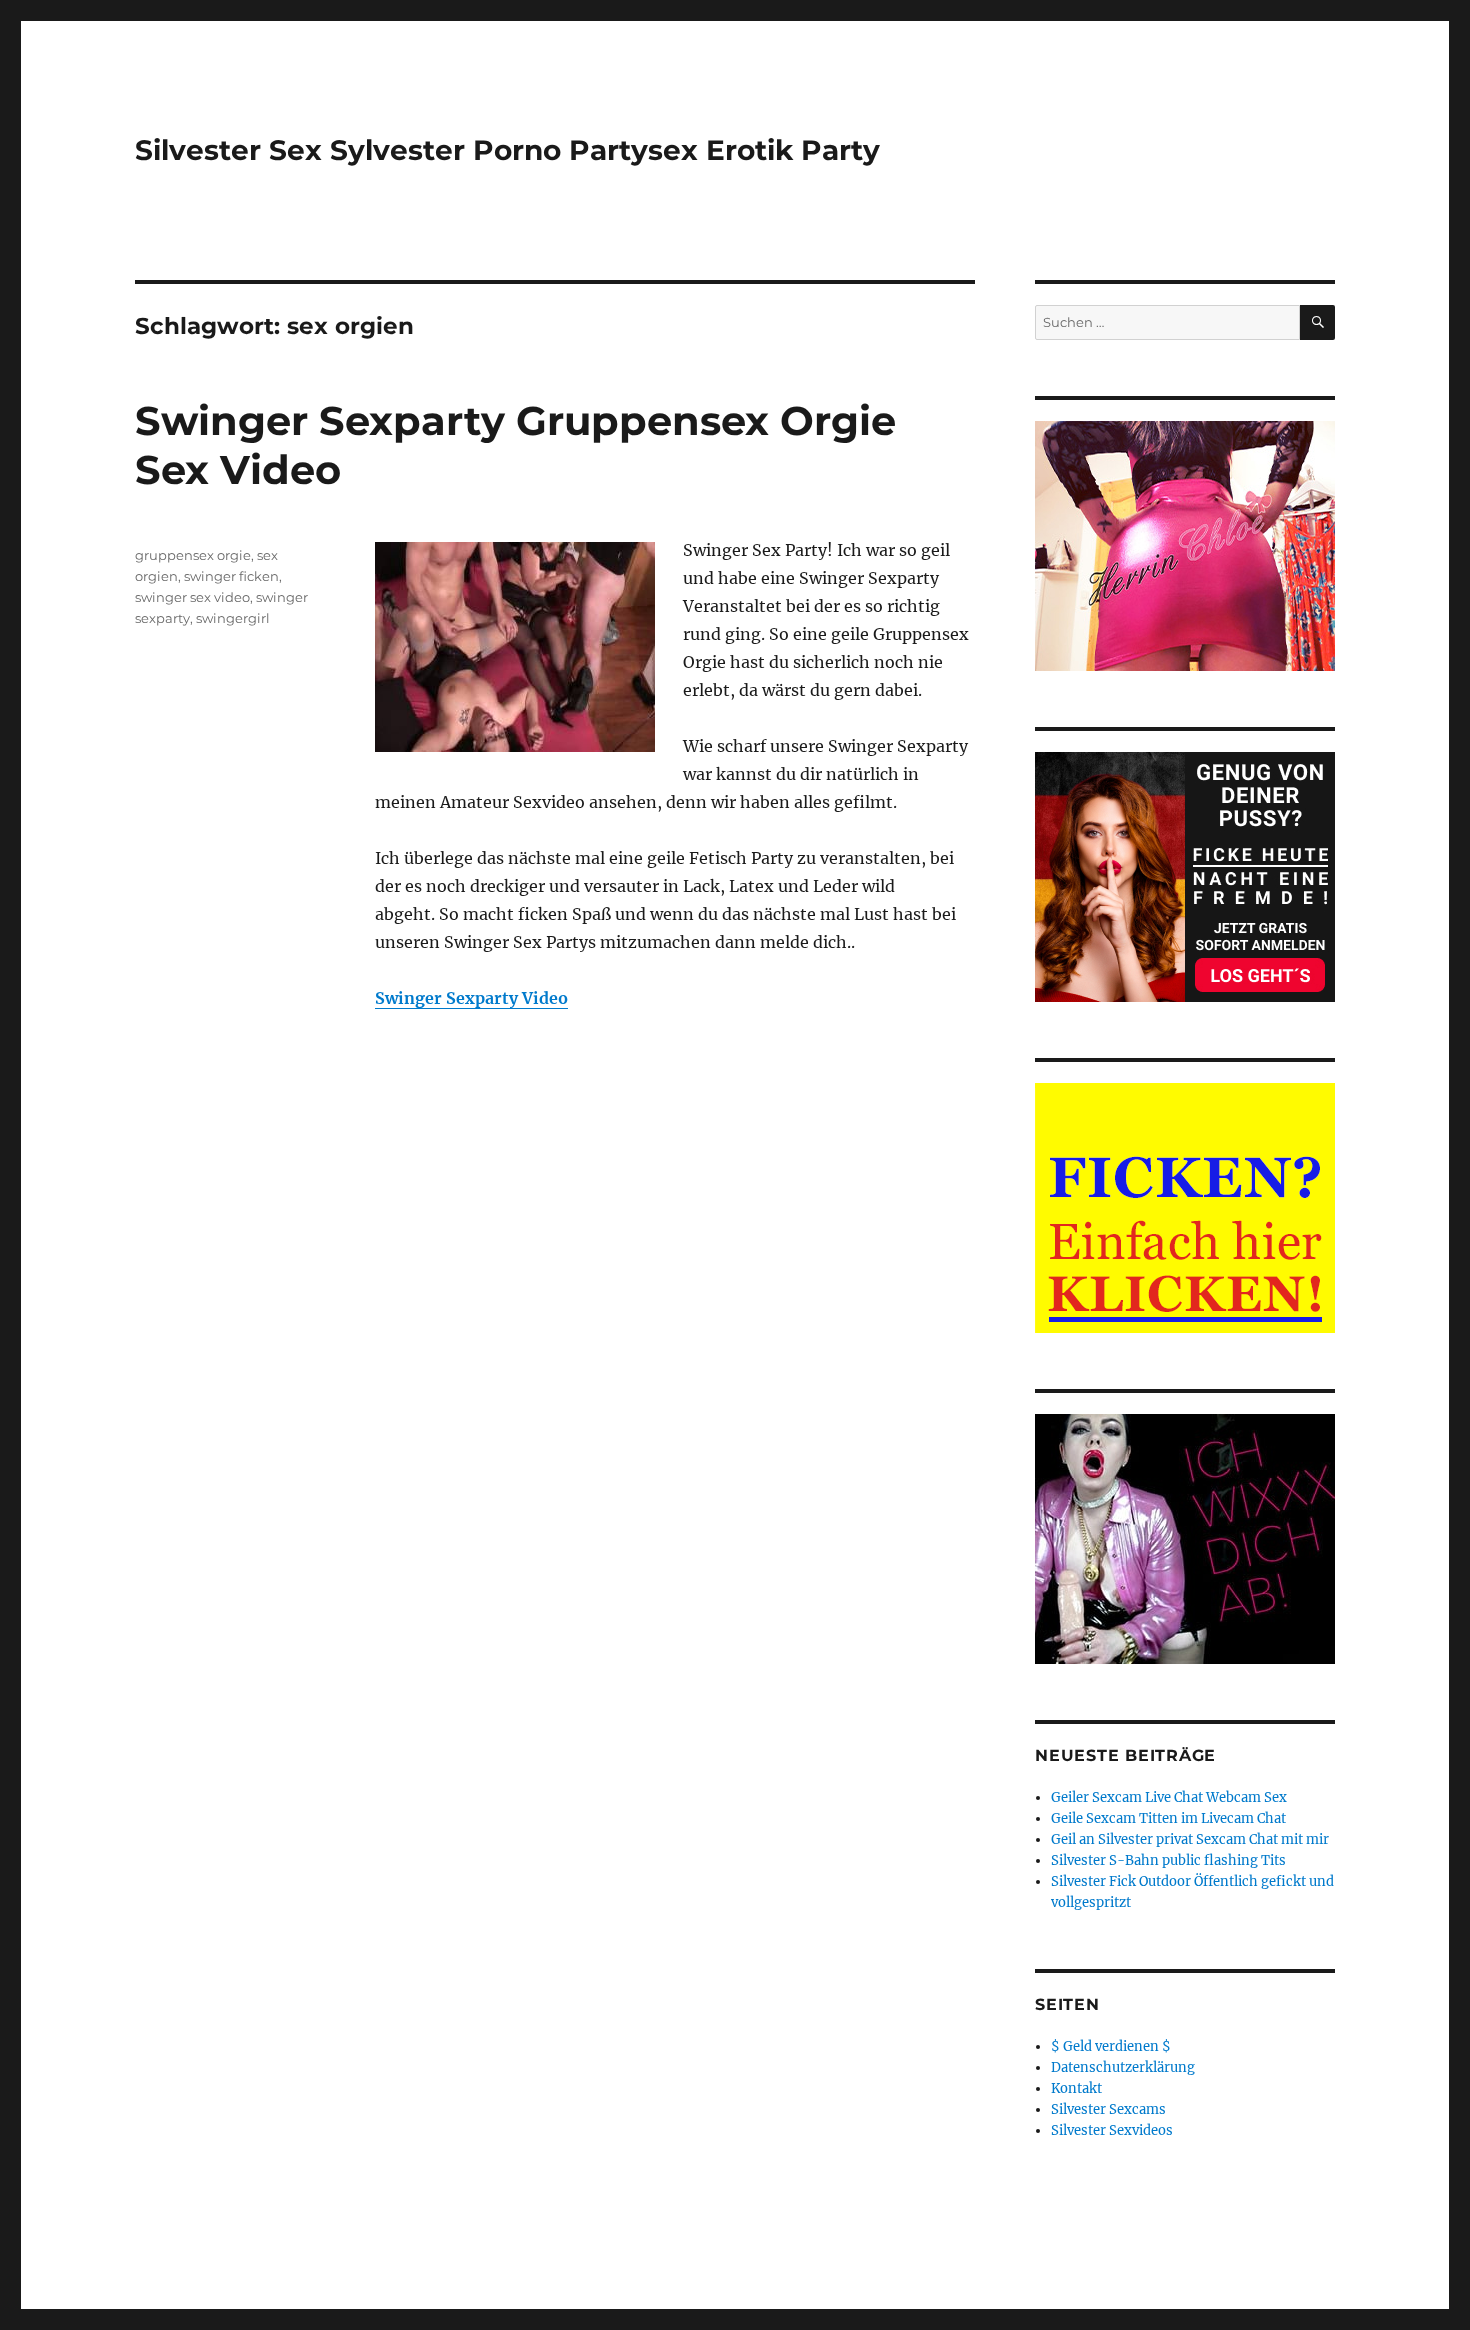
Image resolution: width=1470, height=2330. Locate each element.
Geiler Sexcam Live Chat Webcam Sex (1169, 1797)
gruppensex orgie (193, 555)
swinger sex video (192, 597)
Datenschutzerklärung (1123, 2067)
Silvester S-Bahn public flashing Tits (1168, 1860)
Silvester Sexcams (1108, 2109)
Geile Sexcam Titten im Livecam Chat (1168, 1818)
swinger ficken (231, 576)
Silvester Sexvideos (1112, 2130)
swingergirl (233, 618)
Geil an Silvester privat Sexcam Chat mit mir (1190, 1839)
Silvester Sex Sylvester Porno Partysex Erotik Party (507, 150)
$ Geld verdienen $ (1111, 2046)
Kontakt (1076, 2088)
